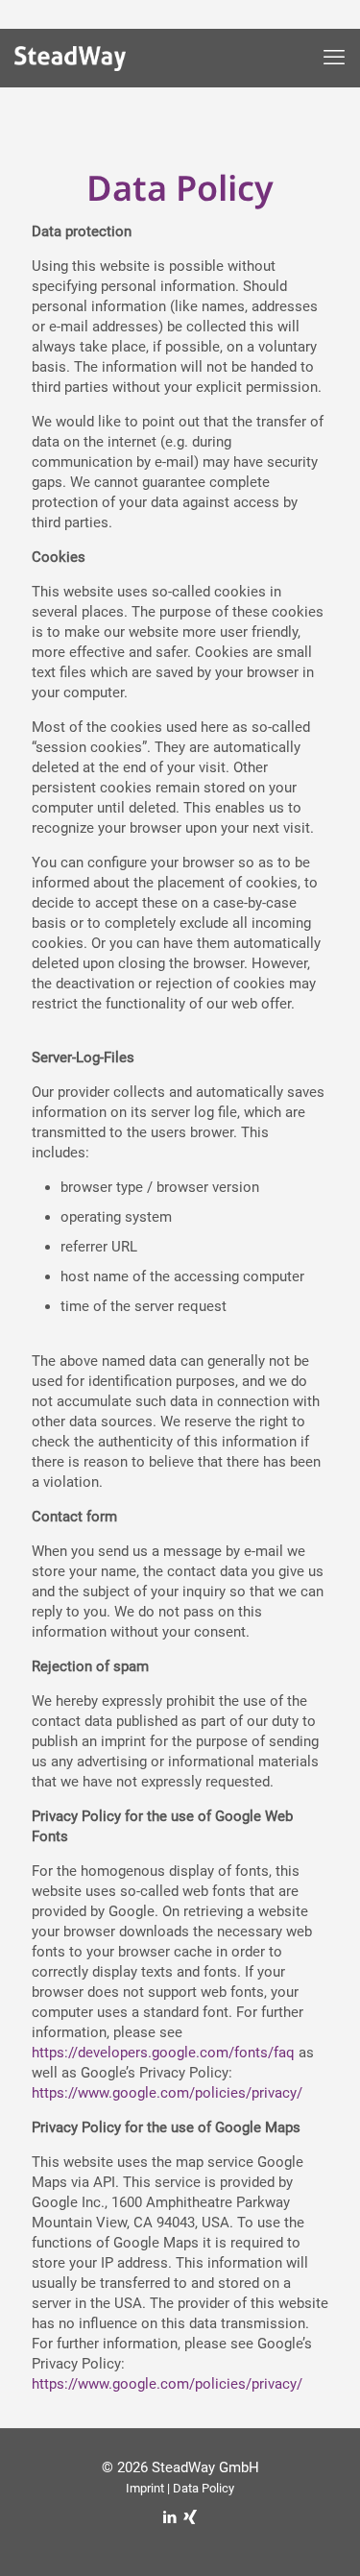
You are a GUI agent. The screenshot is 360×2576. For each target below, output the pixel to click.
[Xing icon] (191, 2517)
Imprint (145, 2488)
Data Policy (204, 2488)
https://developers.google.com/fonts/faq (163, 2053)
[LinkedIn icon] (170, 2517)
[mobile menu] (334, 58)
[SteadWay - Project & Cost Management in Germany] (84, 62)
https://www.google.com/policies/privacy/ (167, 2093)
